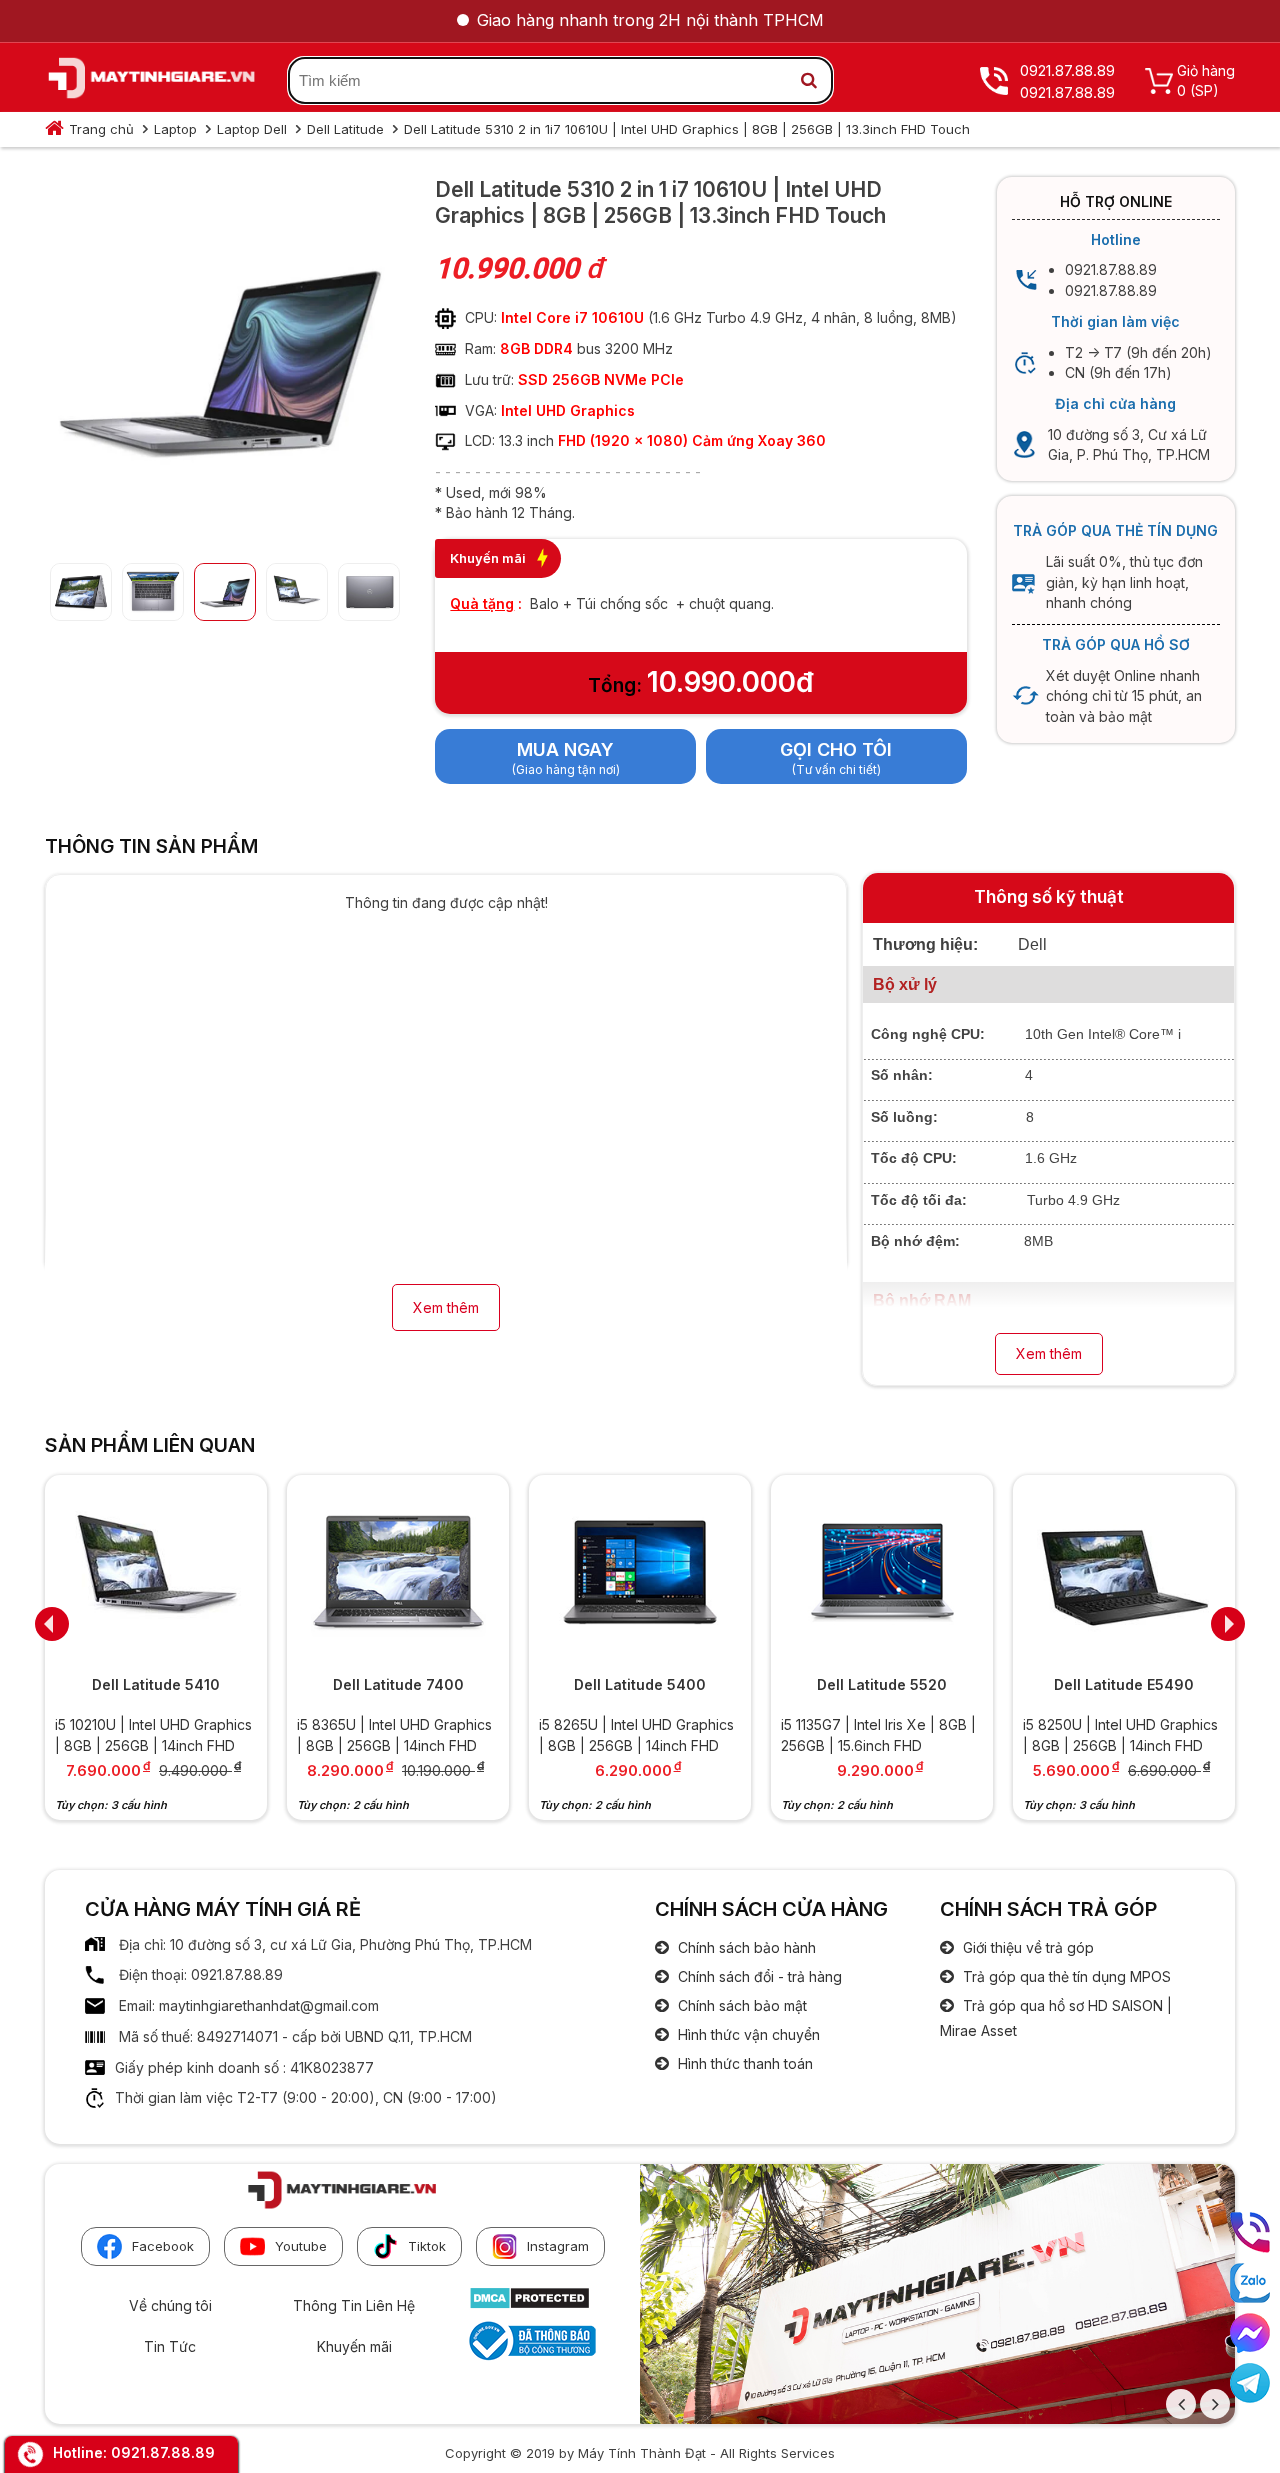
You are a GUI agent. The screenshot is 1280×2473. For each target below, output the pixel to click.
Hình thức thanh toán (743, 2063)
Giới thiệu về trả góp (1026, 1947)
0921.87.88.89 (163, 2452)
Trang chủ (101, 129)
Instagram (558, 2246)
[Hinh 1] (220, 531)
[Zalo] (1250, 2283)
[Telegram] (1250, 2383)
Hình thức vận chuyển (747, 2034)
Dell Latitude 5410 (156, 1684)
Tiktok (427, 2246)
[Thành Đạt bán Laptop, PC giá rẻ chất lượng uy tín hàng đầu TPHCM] (152, 81)
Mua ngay (565, 749)
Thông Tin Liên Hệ (354, 2305)
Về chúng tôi (170, 2305)
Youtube (301, 2246)
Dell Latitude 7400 (398, 1684)
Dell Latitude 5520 (882, 1684)
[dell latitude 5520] (882, 1572)
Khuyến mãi (354, 2346)
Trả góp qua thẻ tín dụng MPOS (1065, 1976)
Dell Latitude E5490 (1124, 1684)
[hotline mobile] (1250, 2232)
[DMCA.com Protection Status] (529, 2304)
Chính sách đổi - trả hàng (758, 1976)
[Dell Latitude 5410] (156, 1572)
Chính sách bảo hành (745, 1947)
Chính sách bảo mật (740, 2005)
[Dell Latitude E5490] (1124, 1572)
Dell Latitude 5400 (640, 1684)
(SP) (1204, 90)
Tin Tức (170, 2346)
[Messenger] (1250, 2333)
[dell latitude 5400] (640, 1572)
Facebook (163, 2246)
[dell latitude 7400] (398, 1572)
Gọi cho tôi (836, 749)
